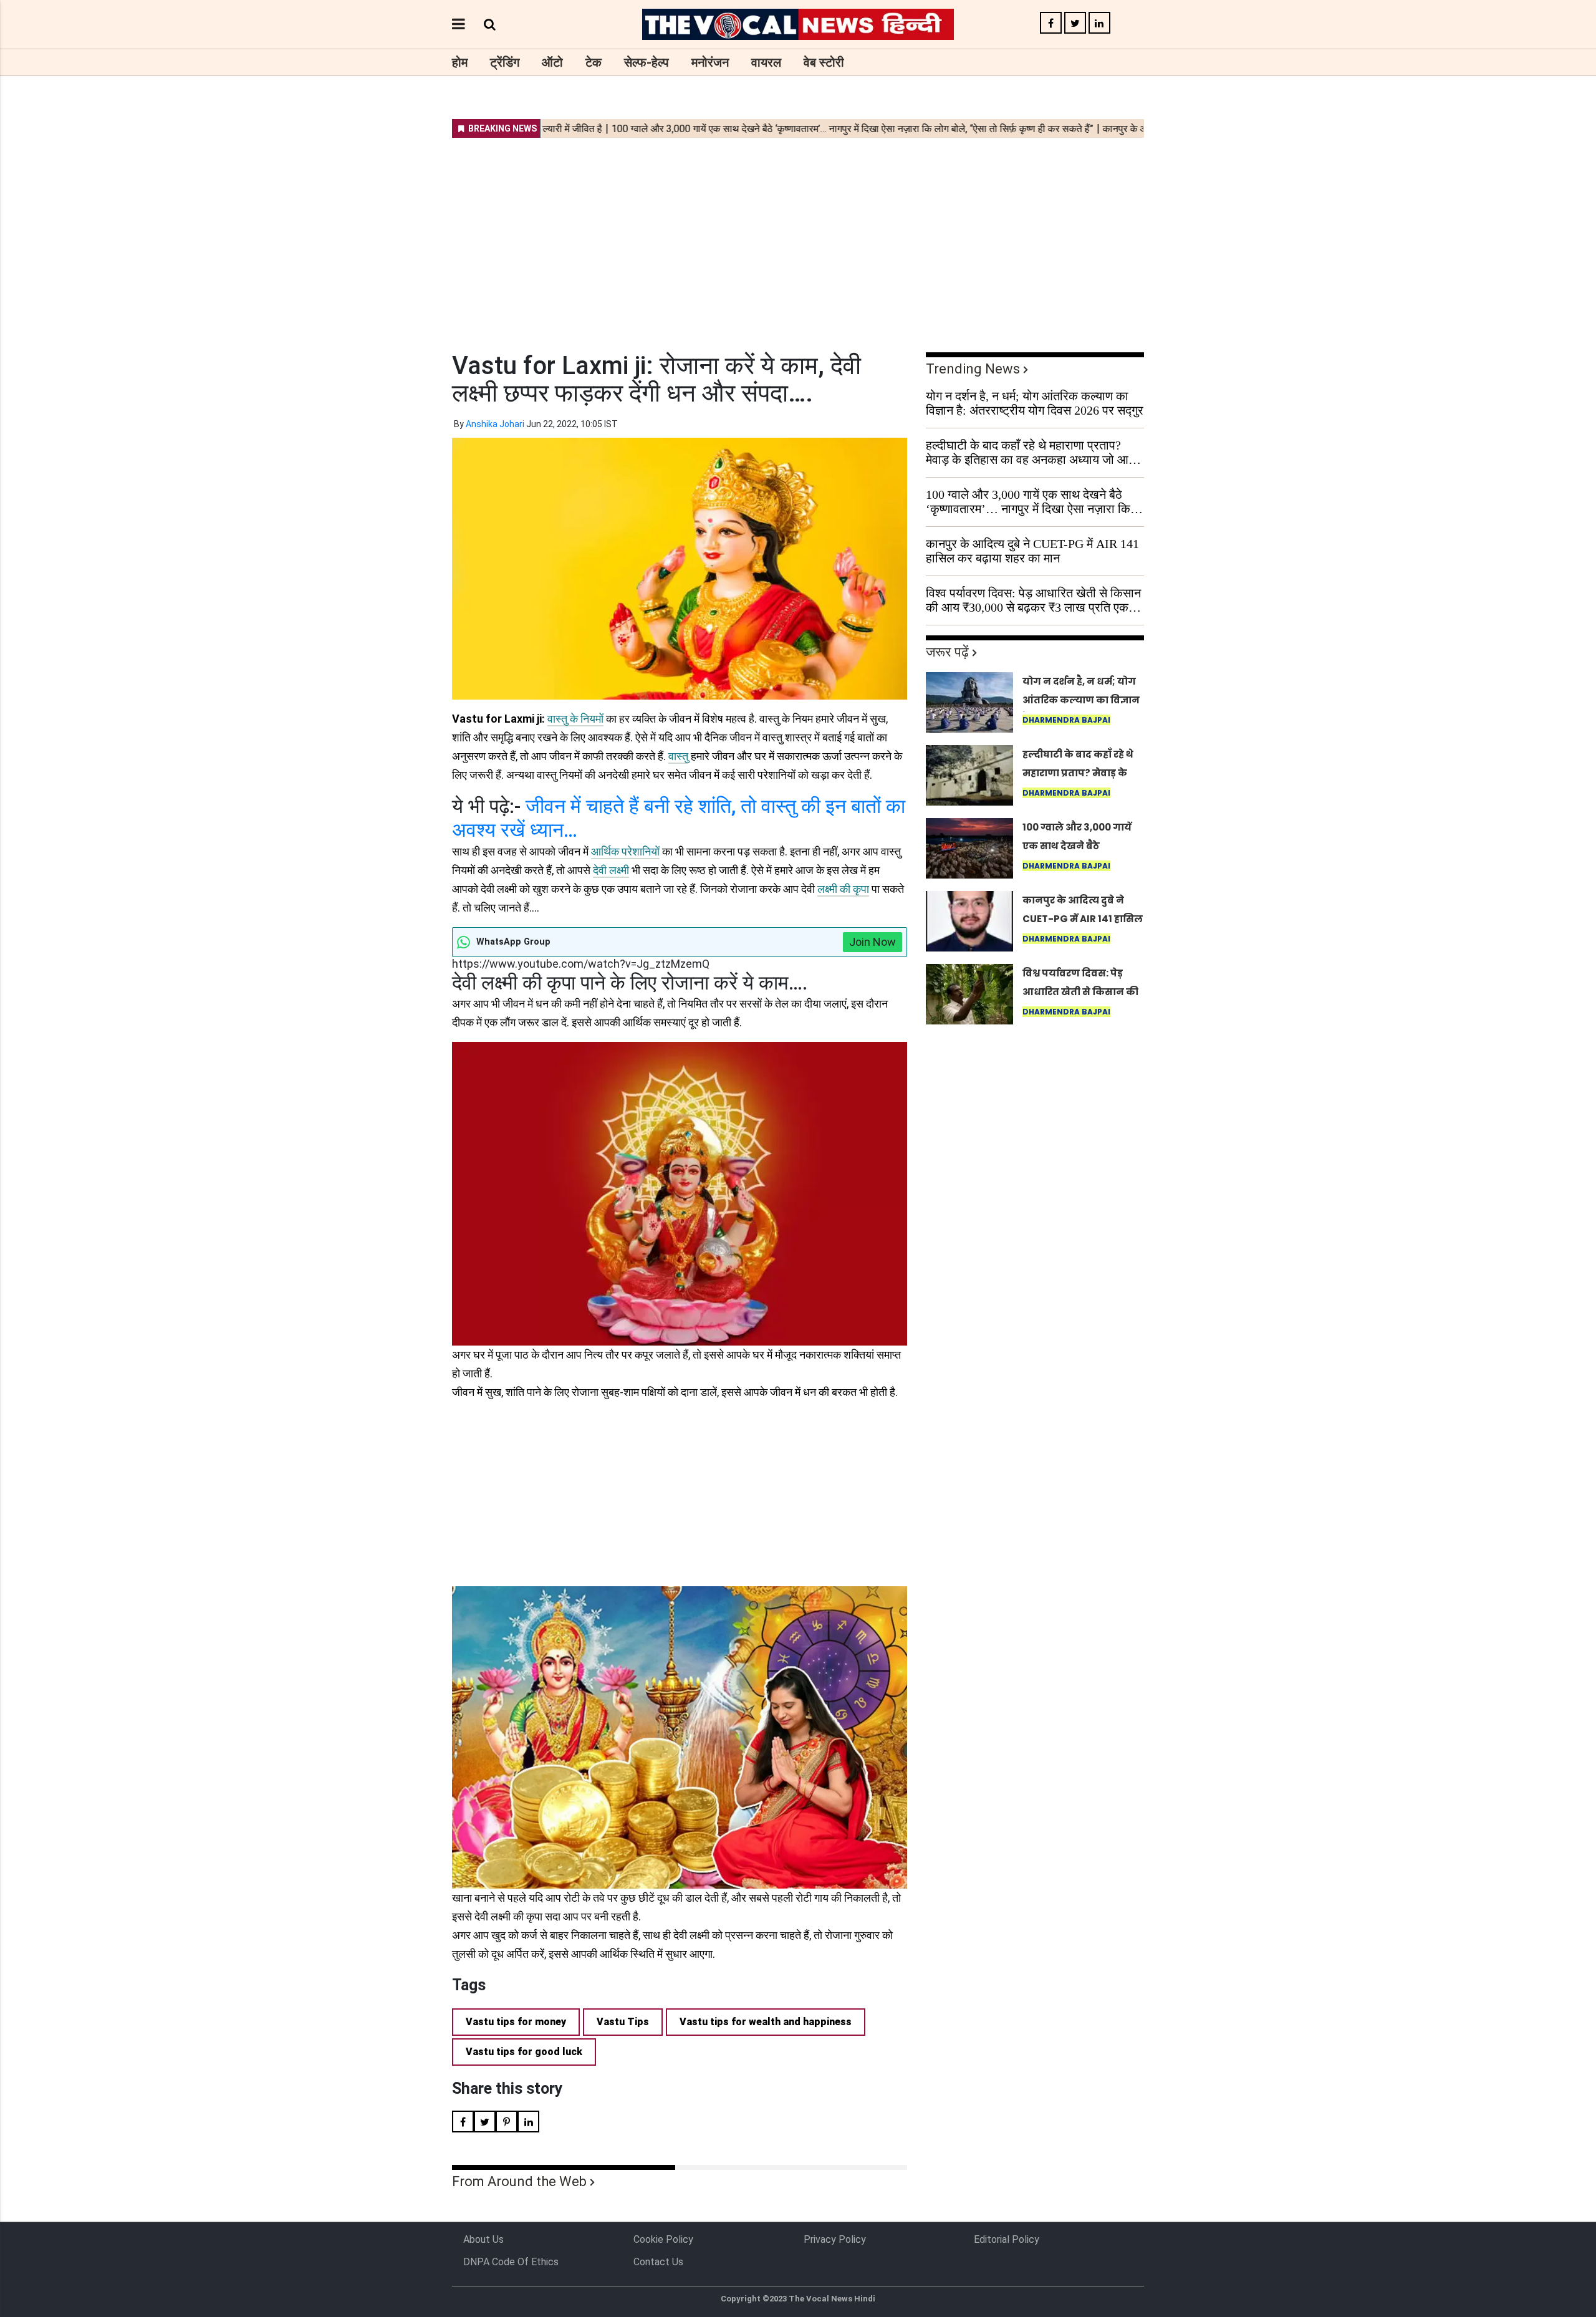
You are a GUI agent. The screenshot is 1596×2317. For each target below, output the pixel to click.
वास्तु (678, 756)
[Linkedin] (1099, 23)
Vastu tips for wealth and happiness (766, 2022)
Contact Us (658, 2262)
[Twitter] (1075, 23)
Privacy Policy (835, 2239)
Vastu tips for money (516, 2022)
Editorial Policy (1007, 2239)
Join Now (873, 942)
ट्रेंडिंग (505, 62)
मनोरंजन (710, 62)
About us (483, 2239)
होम (460, 62)
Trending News (973, 369)
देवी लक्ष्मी (611, 870)
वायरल (766, 62)
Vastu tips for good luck (524, 2052)
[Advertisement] (798, 237)
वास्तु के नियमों (575, 719)
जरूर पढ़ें (947, 652)
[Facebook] (1051, 23)
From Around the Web (519, 2181)
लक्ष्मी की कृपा (843, 889)
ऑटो (552, 62)
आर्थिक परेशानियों (625, 851)
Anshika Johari (495, 424)
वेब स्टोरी (824, 62)
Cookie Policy (663, 2239)
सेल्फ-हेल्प (647, 62)
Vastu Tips (623, 2022)
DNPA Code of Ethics (511, 2262)
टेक (594, 62)
